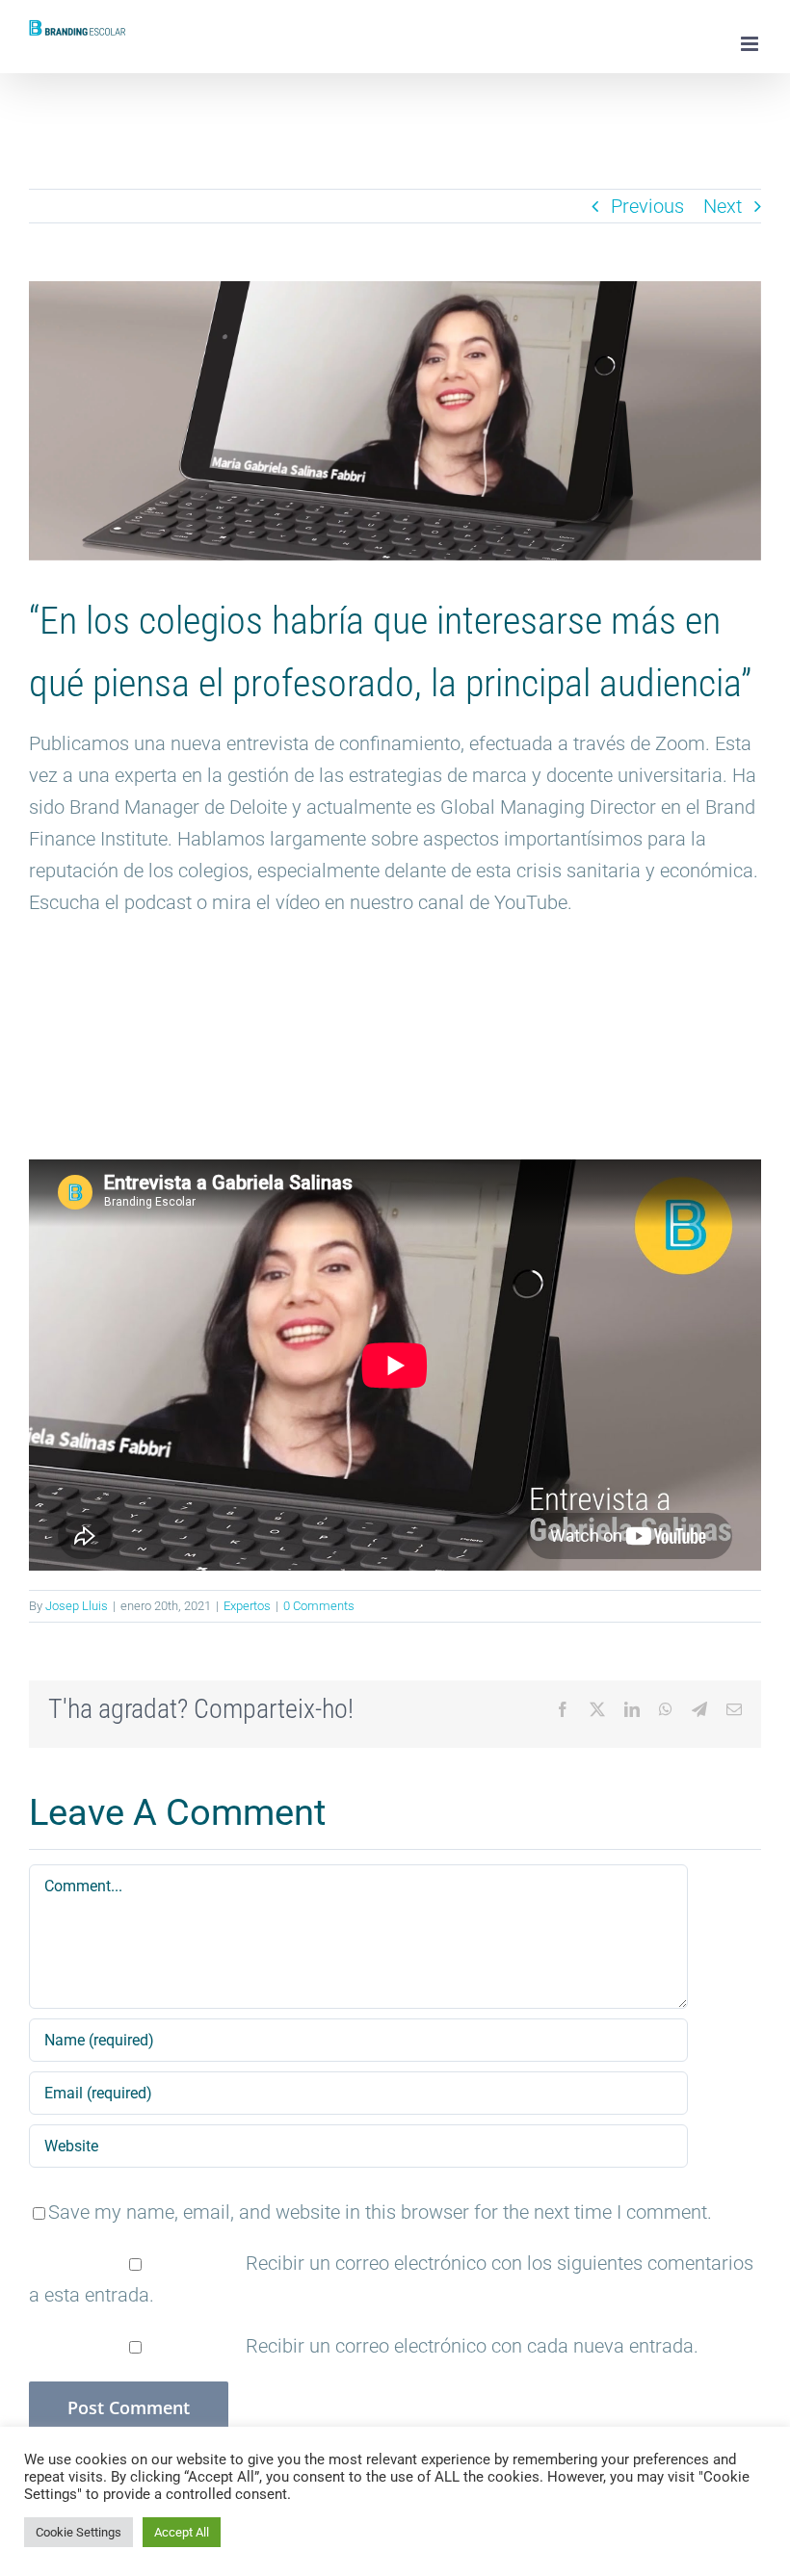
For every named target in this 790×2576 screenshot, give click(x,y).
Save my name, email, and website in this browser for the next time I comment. (380, 2212)
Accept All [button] (182, 2532)
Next (723, 206)
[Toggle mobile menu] (751, 44)
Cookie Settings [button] (79, 2532)
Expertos (247, 1606)
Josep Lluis (77, 1606)
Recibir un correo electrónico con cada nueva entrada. (472, 2346)
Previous (647, 206)
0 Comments (319, 1606)
